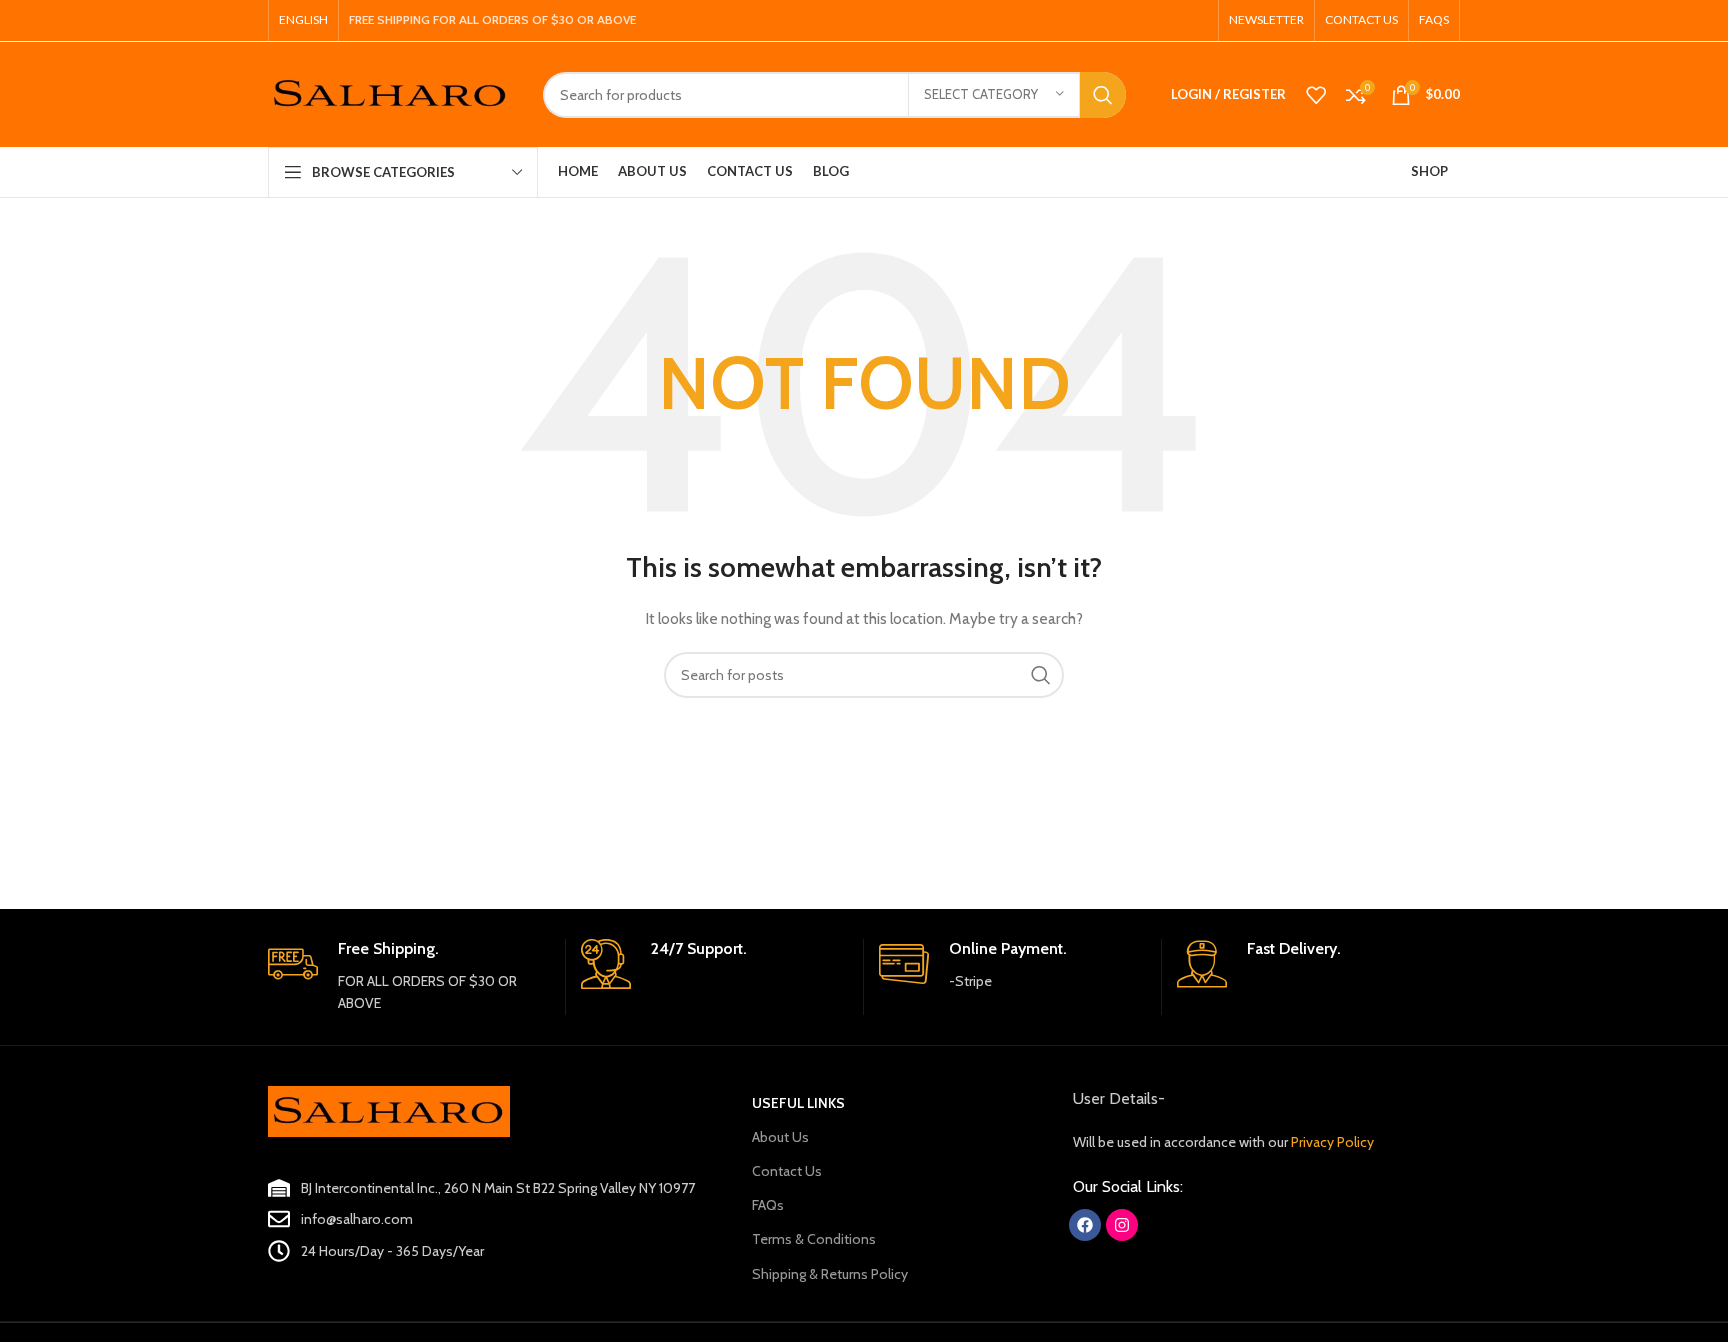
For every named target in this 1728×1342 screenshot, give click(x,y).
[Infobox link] (409, 977)
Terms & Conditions (814, 1239)
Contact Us (787, 1171)
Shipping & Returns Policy (830, 1274)
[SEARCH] (1103, 95)
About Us (780, 1137)
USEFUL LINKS (798, 1103)
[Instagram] (1122, 1225)
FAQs (768, 1205)
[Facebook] (1085, 1225)
